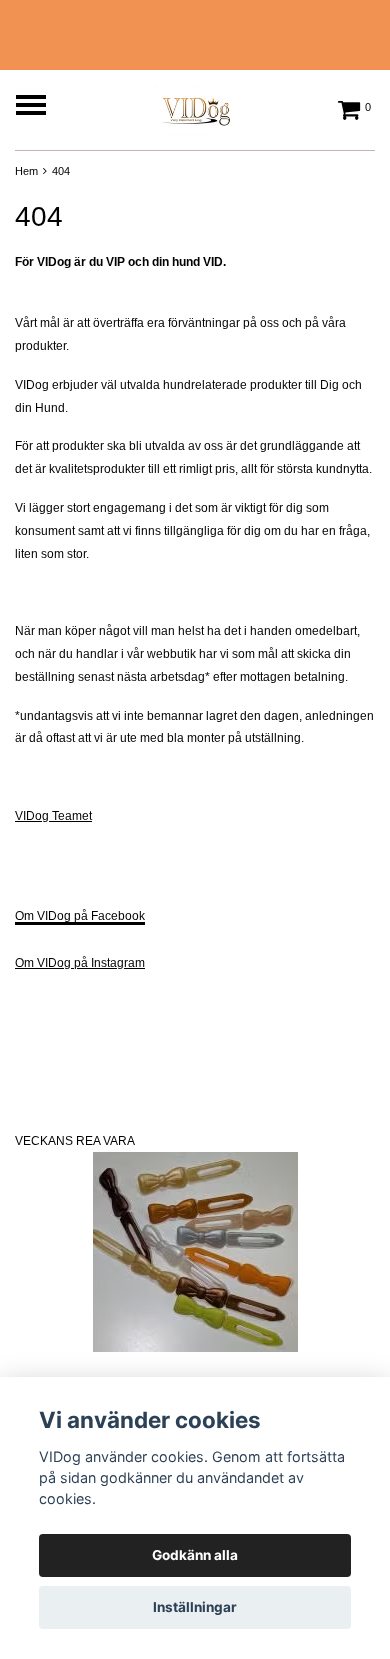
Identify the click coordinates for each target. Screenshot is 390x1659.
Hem (26, 171)
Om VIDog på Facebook (80, 916)
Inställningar (195, 1607)
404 (61, 171)
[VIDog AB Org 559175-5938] (195, 107)
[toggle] (41, 107)
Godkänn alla (195, 1555)
